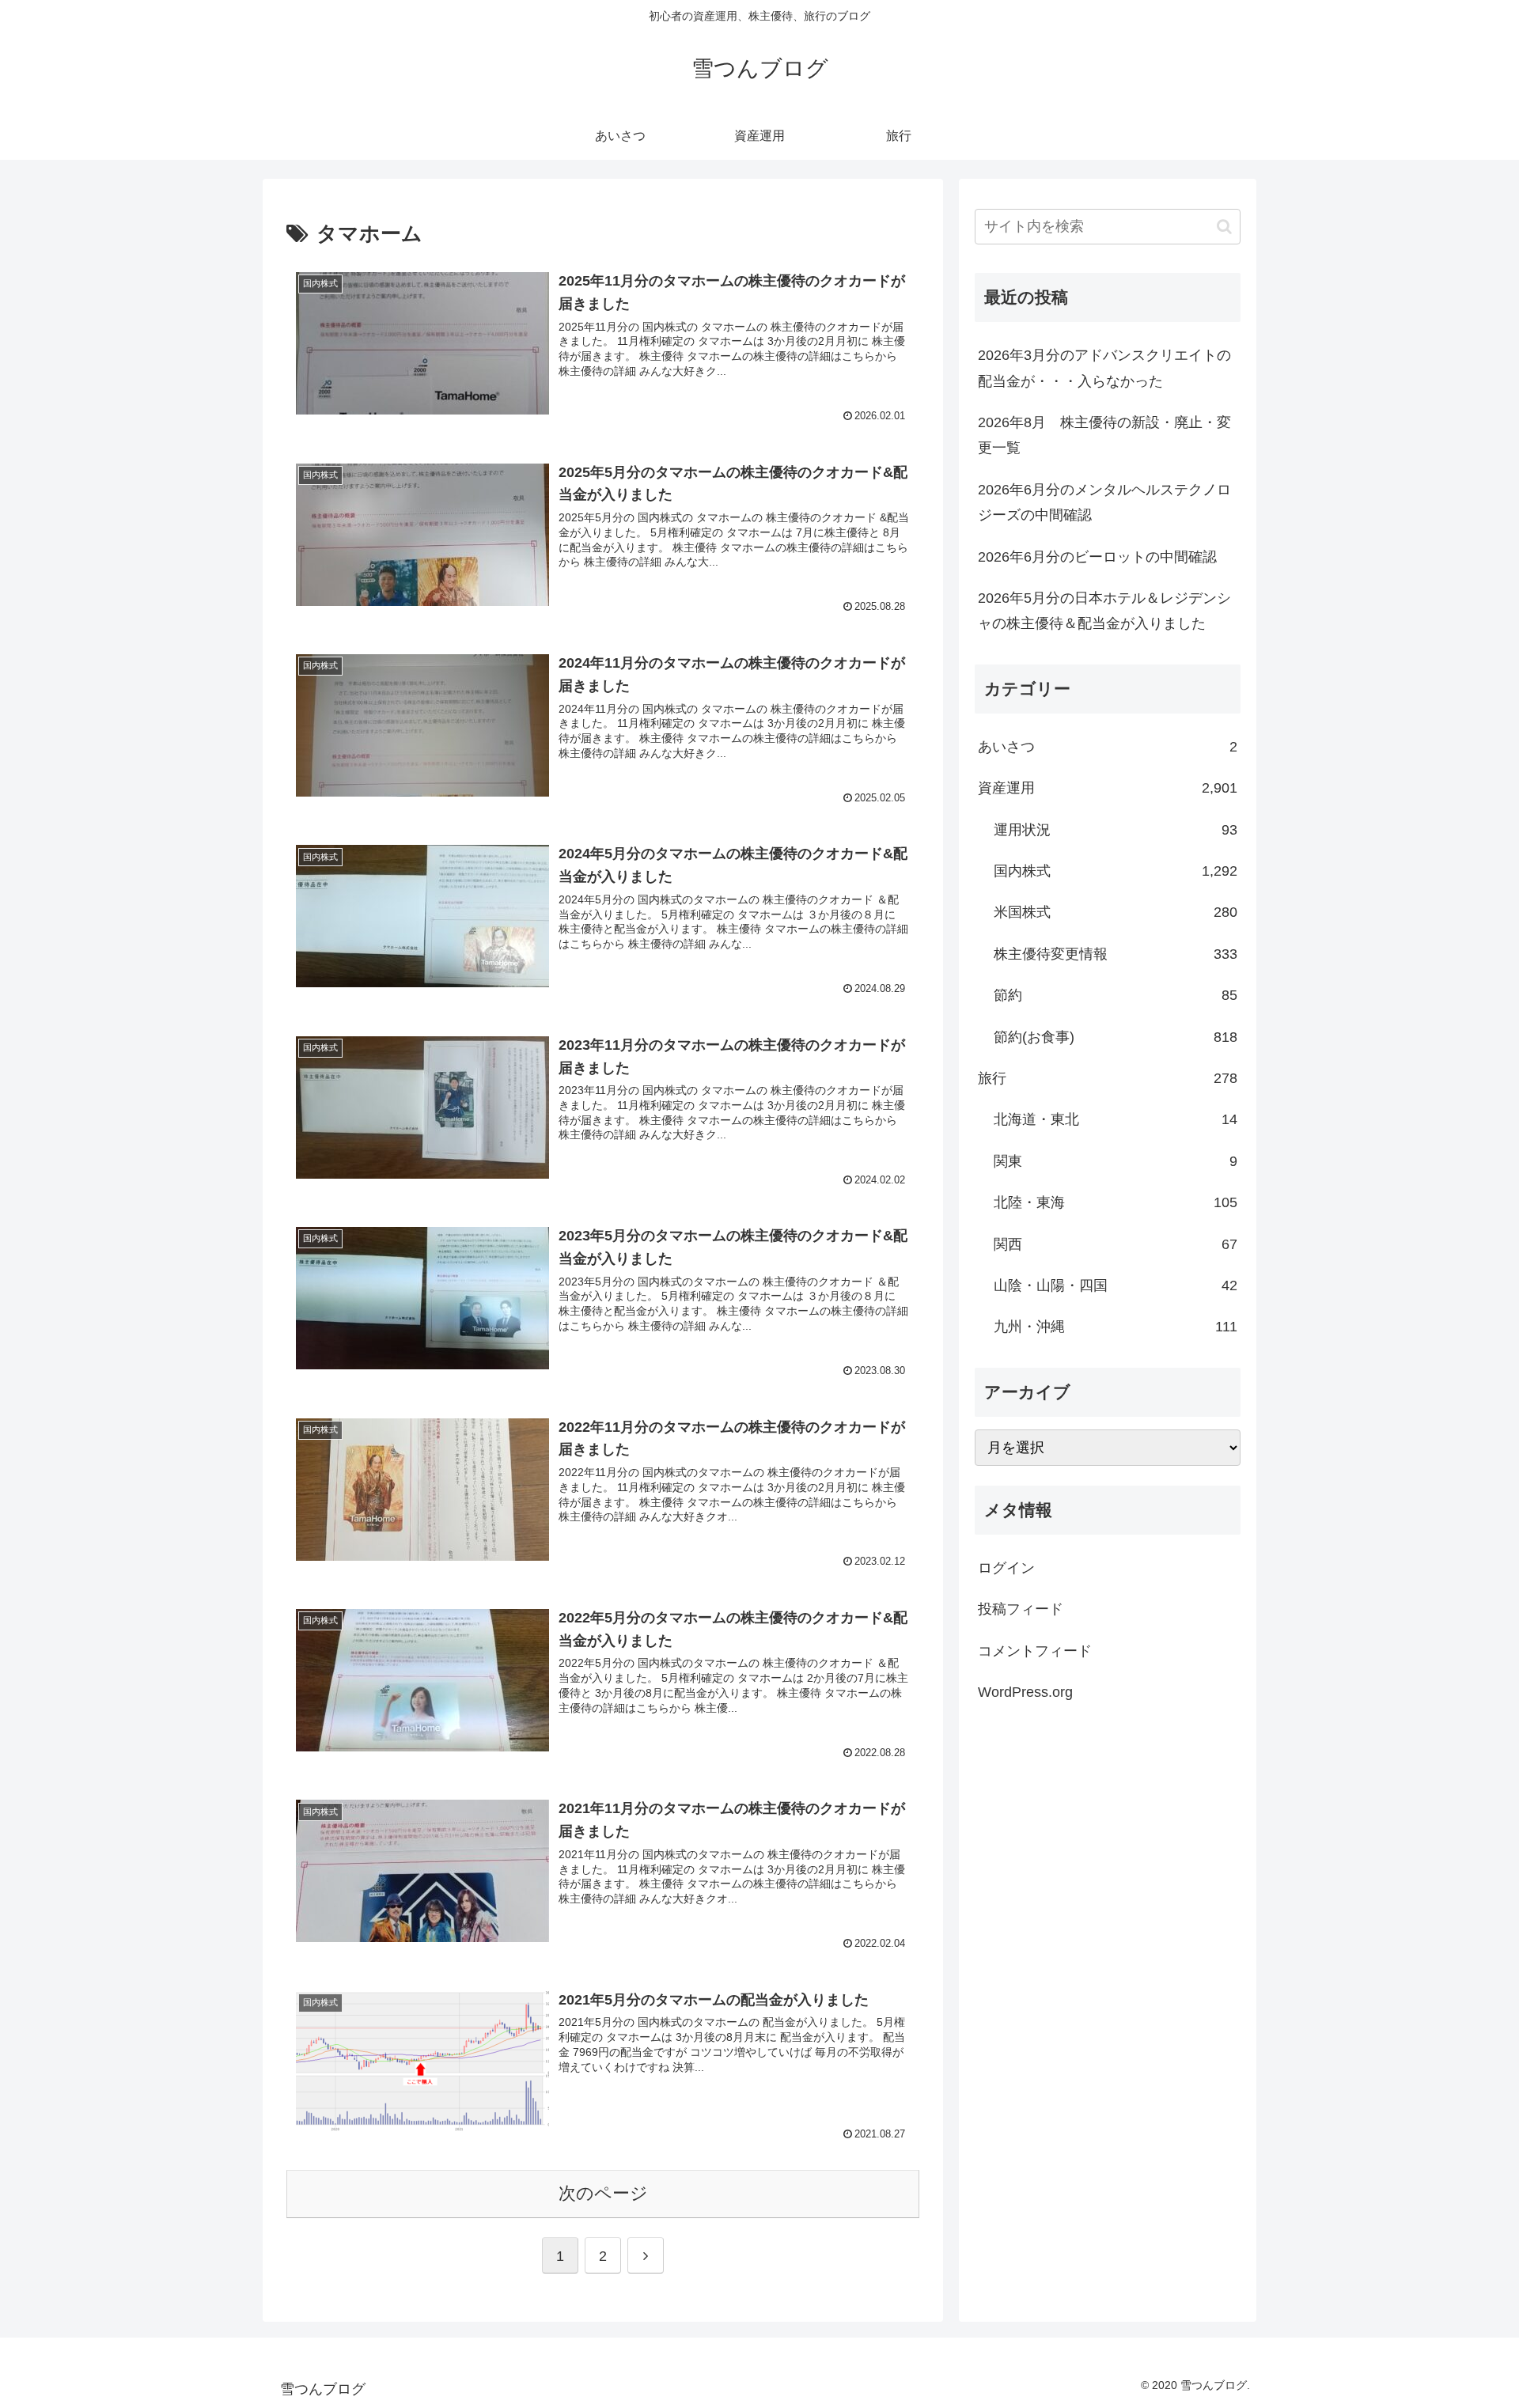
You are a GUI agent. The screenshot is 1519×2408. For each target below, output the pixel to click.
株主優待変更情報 (1116, 954)
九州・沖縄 (1116, 1327)
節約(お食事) (1116, 1037)
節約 (1116, 995)
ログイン (1006, 1568)
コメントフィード (1035, 1651)
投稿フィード (1021, 1609)
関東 (1116, 1161)
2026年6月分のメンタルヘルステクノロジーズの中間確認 (1104, 502)
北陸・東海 (1116, 1202)
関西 (1116, 1244)
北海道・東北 (1116, 1119)
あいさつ (1108, 747)
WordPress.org (1025, 1692)
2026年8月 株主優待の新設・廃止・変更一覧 (1104, 435)
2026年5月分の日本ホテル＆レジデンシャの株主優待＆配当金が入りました (1104, 611)
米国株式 (1116, 912)
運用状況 (1116, 830)
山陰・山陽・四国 (1116, 1285)
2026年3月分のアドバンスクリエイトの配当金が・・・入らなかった (1104, 368)
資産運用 (1108, 788)
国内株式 (1116, 871)
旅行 (1108, 1078)
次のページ (603, 2193)
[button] (1224, 227)
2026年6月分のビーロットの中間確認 (1097, 557)
